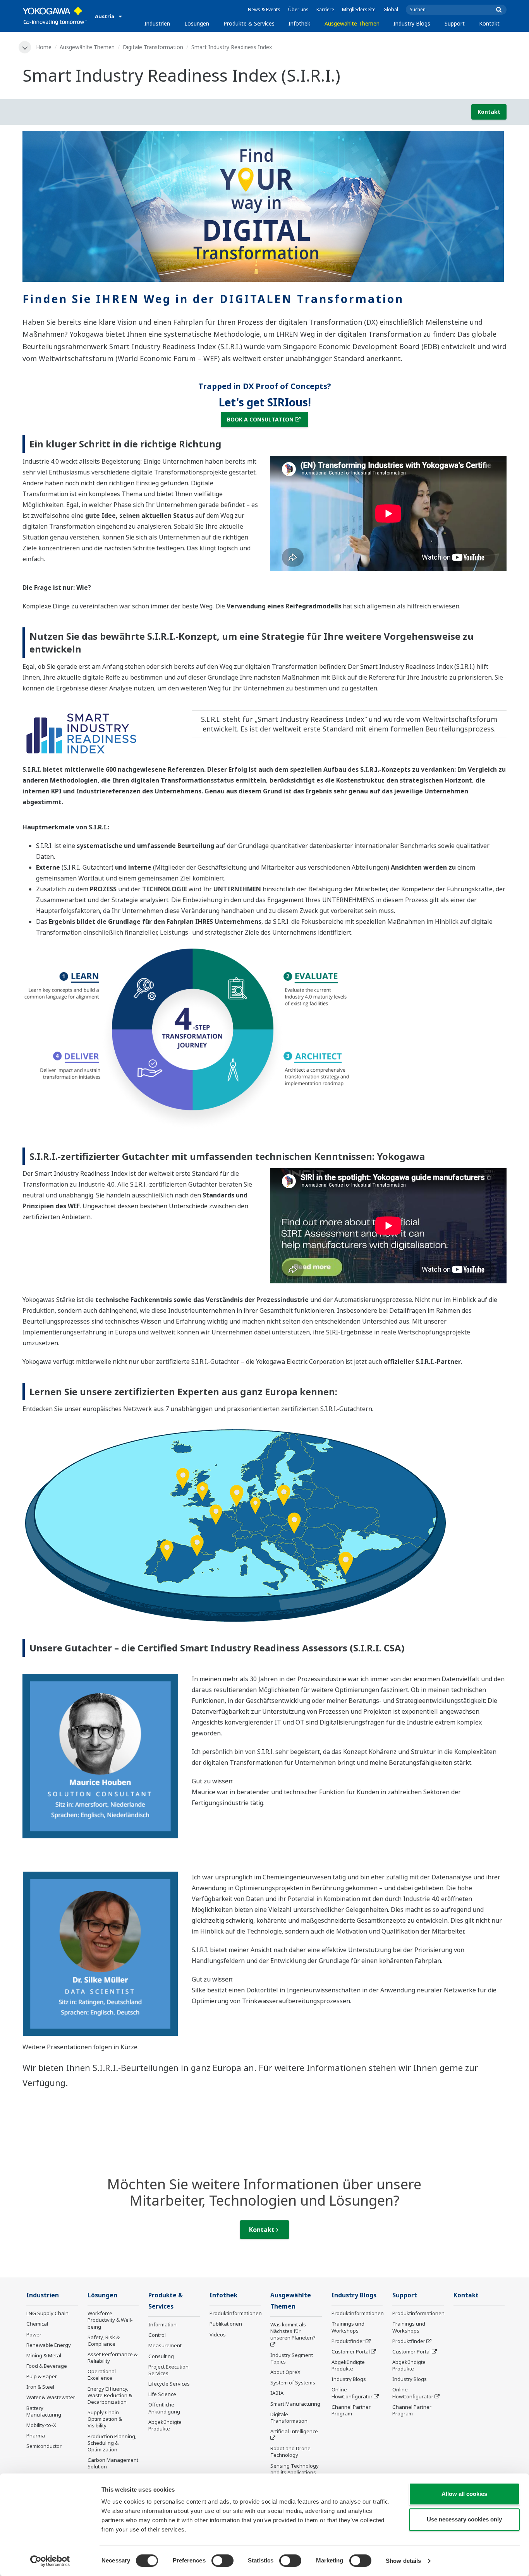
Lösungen (197, 23)
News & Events (264, 9)
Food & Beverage (47, 2366)
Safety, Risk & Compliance (104, 2340)
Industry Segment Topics (292, 2358)
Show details (403, 2561)
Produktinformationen (236, 2313)
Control (157, 2335)
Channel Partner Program (351, 2410)
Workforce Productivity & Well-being (110, 2320)
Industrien (157, 23)
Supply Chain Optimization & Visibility (105, 2419)
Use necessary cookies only (464, 2519)
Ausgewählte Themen (352, 23)
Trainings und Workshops (348, 2327)
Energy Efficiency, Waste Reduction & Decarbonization (110, 2395)
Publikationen (226, 2324)
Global (391, 9)
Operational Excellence (102, 2375)
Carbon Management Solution (113, 2463)
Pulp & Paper (42, 2376)
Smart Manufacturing (295, 2404)
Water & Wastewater (51, 2397)
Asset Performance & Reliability (112, 2358)
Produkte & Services (249, 23)
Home (44, 47)
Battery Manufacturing (44, 2411)
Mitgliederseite (359, 9)
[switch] (222, 2561)
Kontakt (489, 23)
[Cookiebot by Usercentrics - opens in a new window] (50, 2561)
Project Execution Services (168, 2370)
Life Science (162, 2394)
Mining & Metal (44, 2355)
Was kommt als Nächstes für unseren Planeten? (293, 2331)
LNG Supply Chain (47, 2313)
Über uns (298, 9)
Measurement (165, 2345)
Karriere (325, 9)
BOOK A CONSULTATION (260, 419)
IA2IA (277, 2393)
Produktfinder (348, 2341)
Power (34, 2334)
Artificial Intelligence (294, 2431)
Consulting (161, 2356)
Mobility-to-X (41, 2425)
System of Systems (293, 2382)
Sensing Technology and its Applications (295, 2469)
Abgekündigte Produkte (165, 2425)
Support (455, 23)
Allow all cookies (464, 2494)
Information (162, 2324)
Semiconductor (44, 2446)
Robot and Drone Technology (290, 2452)
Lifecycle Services (169, 2384)
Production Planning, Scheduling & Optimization (112, 2443)
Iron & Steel (40, 2387)
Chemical (37, 2324)
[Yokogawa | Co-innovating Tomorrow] (55, 16)
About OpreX (285, 2372)
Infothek (299, 23)
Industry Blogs (412, 23)
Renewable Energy (49, 2345)
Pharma (36, 2436)
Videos (218, 2334)
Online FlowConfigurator (352, 2393)
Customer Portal (351, 2352)
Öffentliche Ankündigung (164, 2408)
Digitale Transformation (153, 47)
